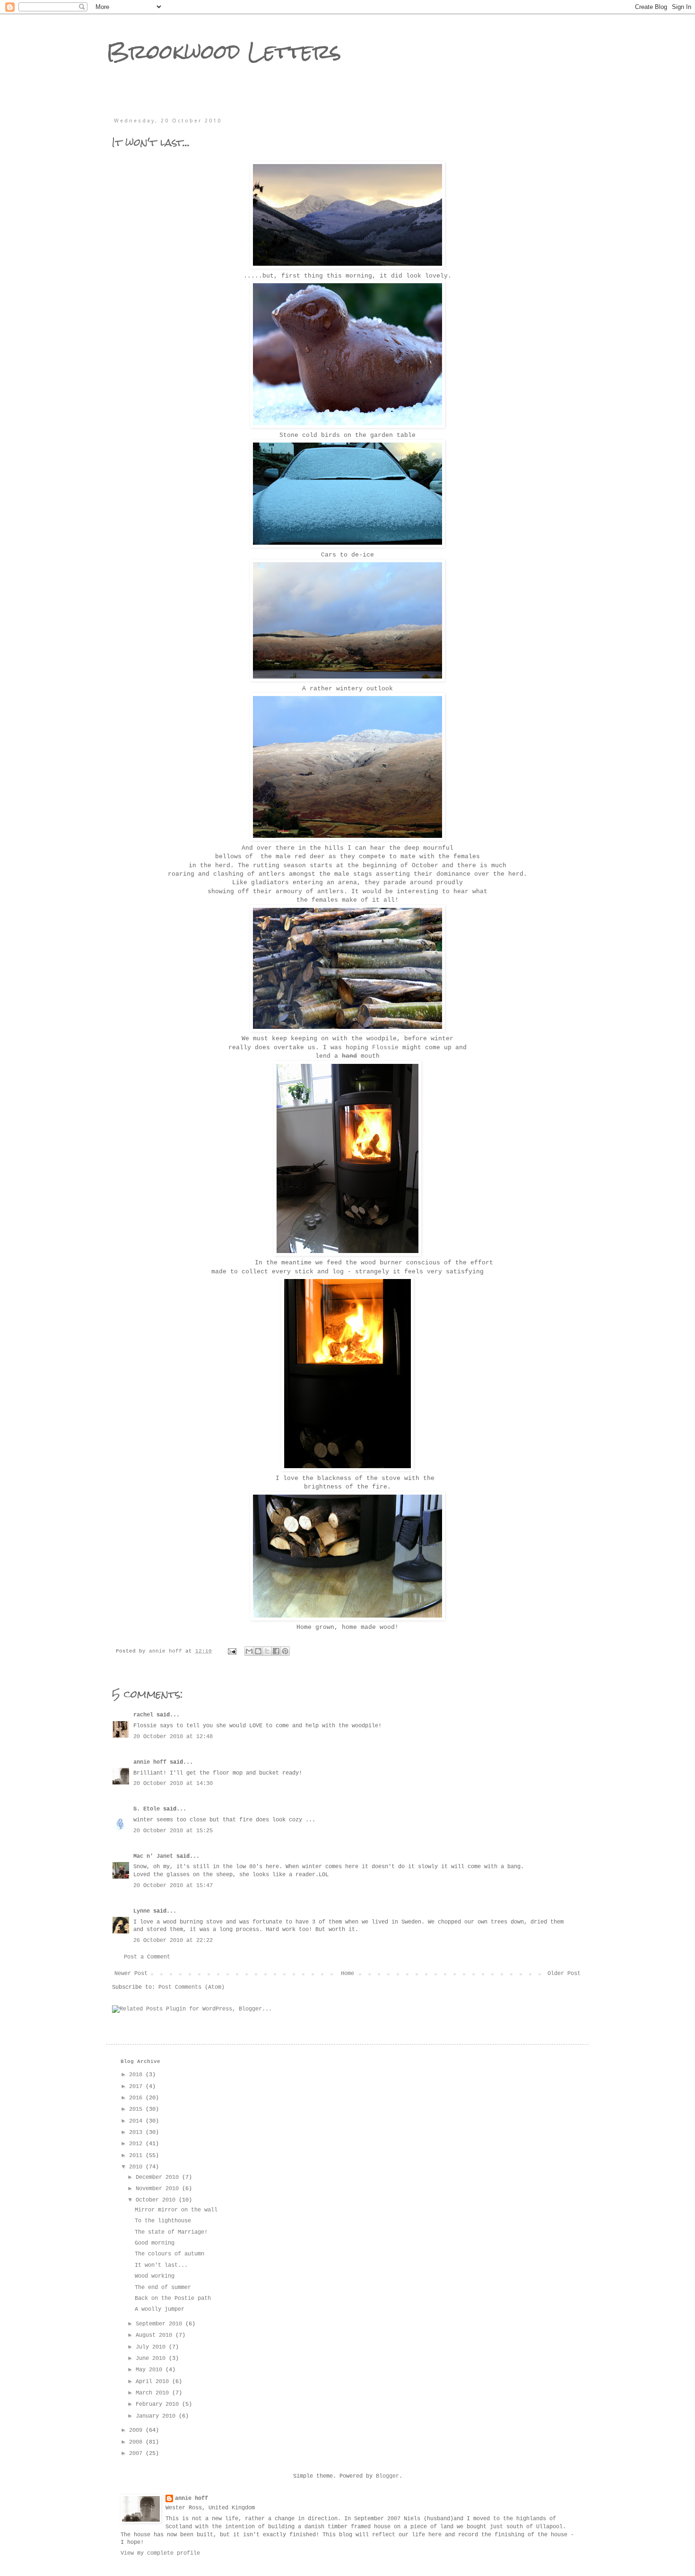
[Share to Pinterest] (285, 1651)
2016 (137, 2098)
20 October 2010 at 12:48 (173, 1737)
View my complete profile (160, 2553)
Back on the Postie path (173, 2298)
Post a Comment (147, 1957)
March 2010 (154, 2393)
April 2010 (154, 2382)
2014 (137, 2121)
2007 (137, 2454)
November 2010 (159, 2189)
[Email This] (249, 1651)
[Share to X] (267, 1651)
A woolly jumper (160, 2309)
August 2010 (156, 2335)
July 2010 (152, 2347)
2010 (137, 2167)
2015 (137, 2109)
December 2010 (159, 2177)
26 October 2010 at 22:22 (173, 1941)
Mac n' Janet (153, 1856)
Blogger (387, 2476)
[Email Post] (233, 1651)
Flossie (385, 1048)
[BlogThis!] (258, 1651)
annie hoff (150, 1762)
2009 (137, 2430)
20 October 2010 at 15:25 (173, 1831)
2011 (137, 2156)
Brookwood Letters (224, 52)
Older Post (564, 1974)
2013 (137, 2132)
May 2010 (151, 2370)
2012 (137, 2144)
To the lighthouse (163, 2221)
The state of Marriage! (171, 2232)
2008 (137, 2442)
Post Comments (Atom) (191, 1987)
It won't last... (161, 2265)
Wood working (155, 2276)
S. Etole (147, 1809)
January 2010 (157, 2416)
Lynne (142, 1911)
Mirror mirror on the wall (176, 2210)
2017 (137, 2087)
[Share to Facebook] (276, 1651)
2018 (137, 2075)
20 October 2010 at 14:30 (173, 1784)
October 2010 (157, 2200)
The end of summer (163, 2288)
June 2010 (152, 2358)
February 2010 (159, 2404)
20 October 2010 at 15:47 (173, 1886)
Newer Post (131, 1974)
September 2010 (161, 2324)
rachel (143, 1715)
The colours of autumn (169, 2254)
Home (347, 1974)
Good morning (155, 2243)
